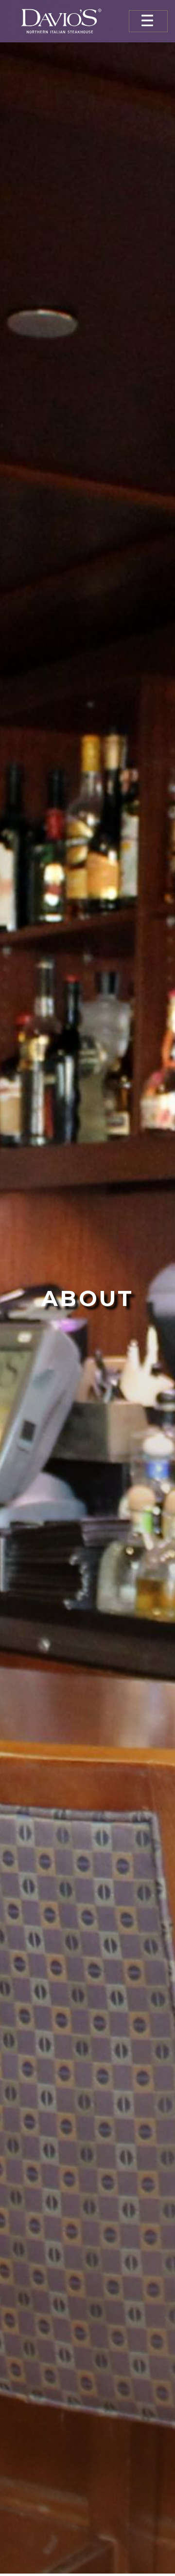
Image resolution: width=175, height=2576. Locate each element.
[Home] (61, 21)
